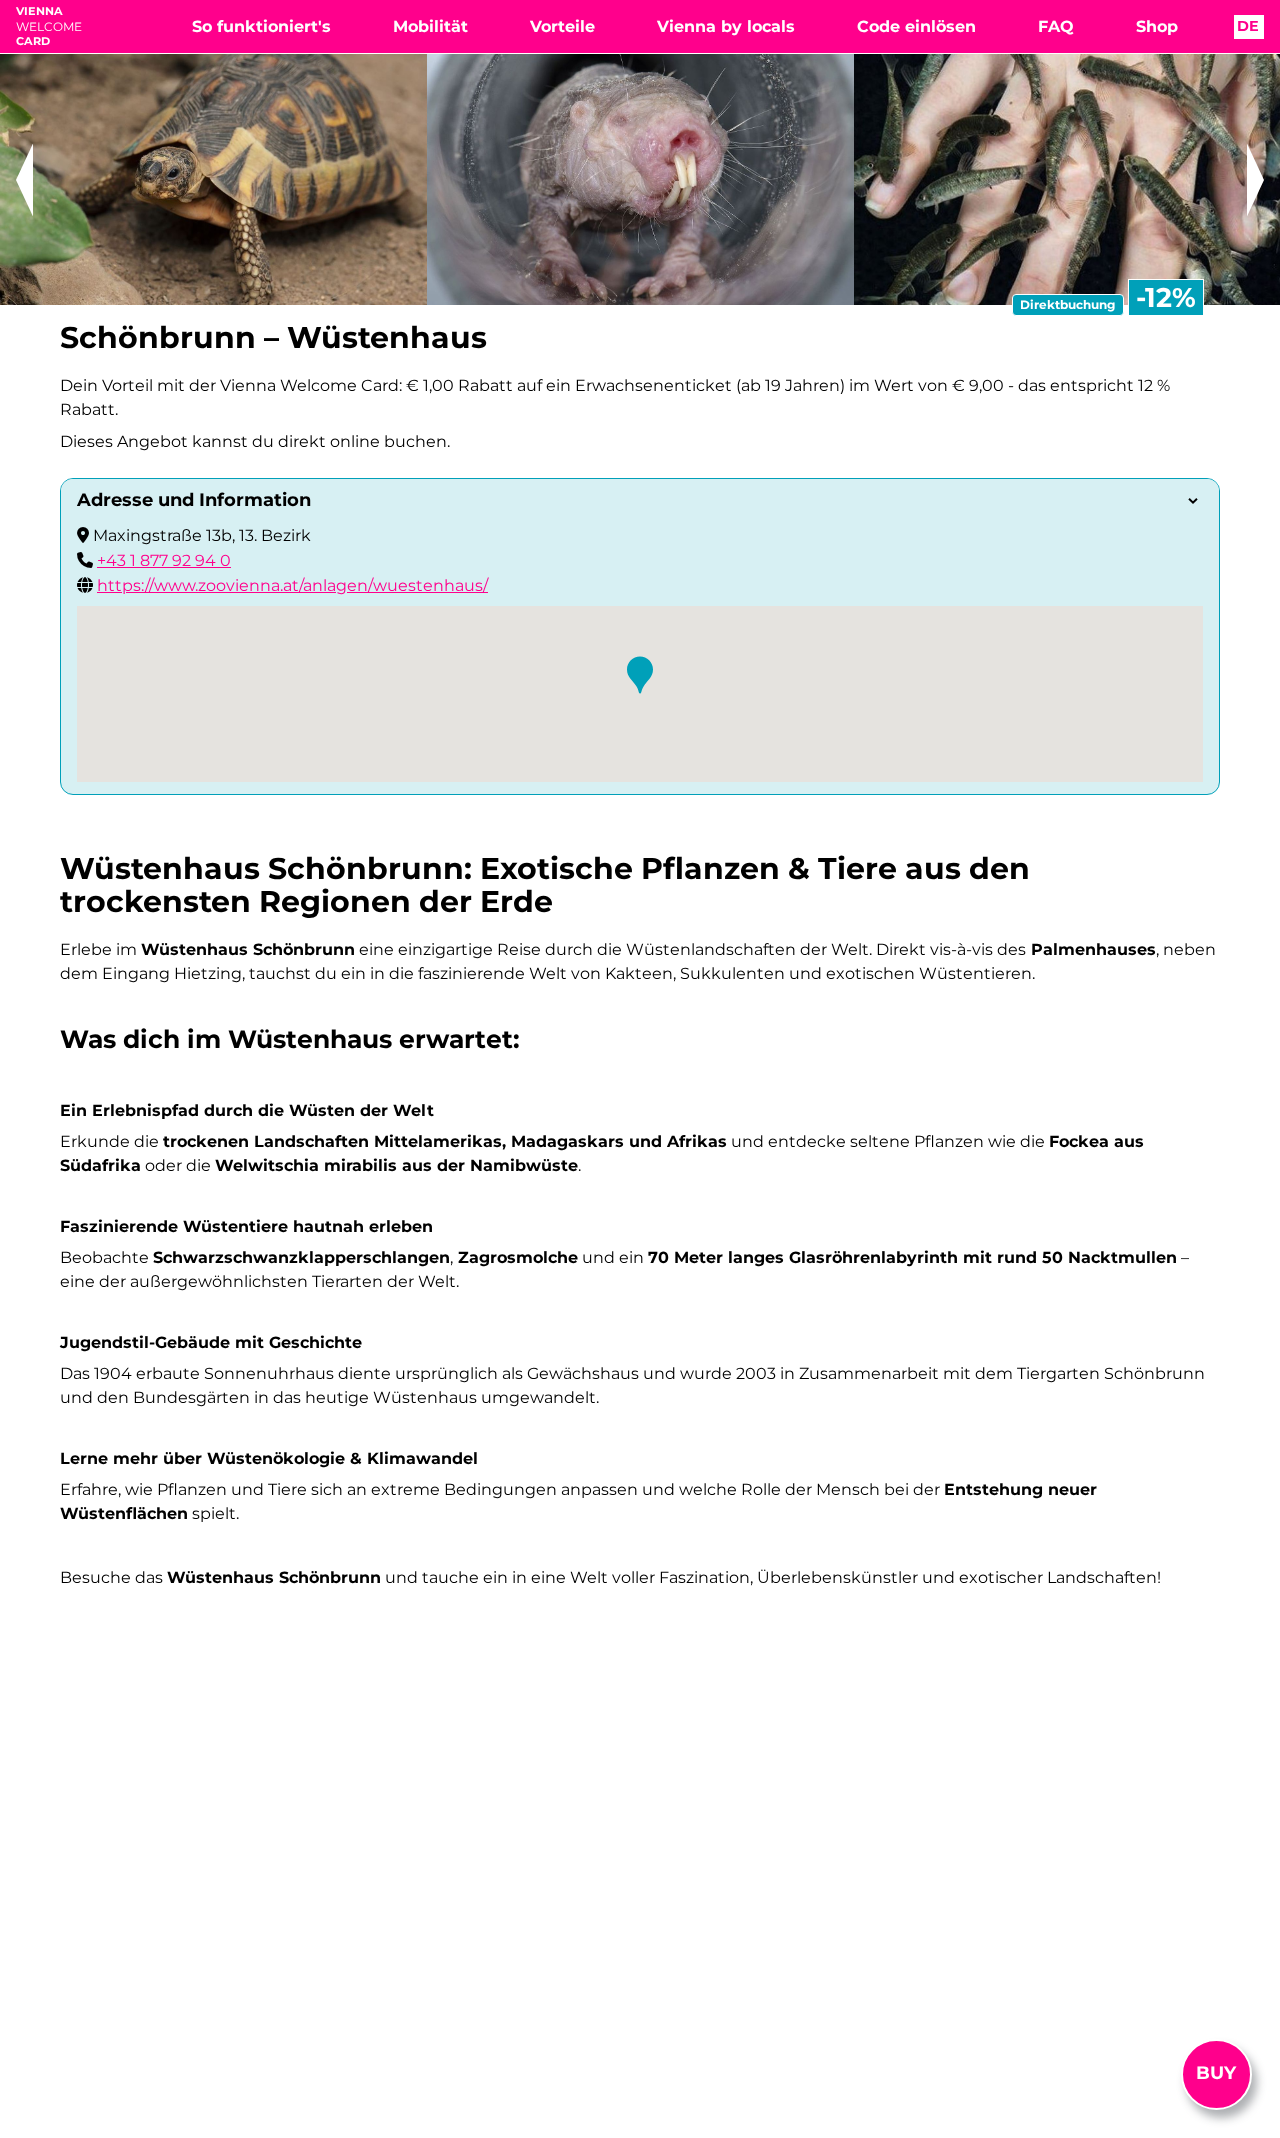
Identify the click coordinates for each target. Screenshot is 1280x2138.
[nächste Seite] (1255, 179)
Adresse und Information (194, 500)
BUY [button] (1216, 2073)
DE (1250, 26)
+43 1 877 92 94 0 (164, 560)
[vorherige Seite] (24, 179)
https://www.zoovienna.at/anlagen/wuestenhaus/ (292, 585)
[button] (640, 675)
